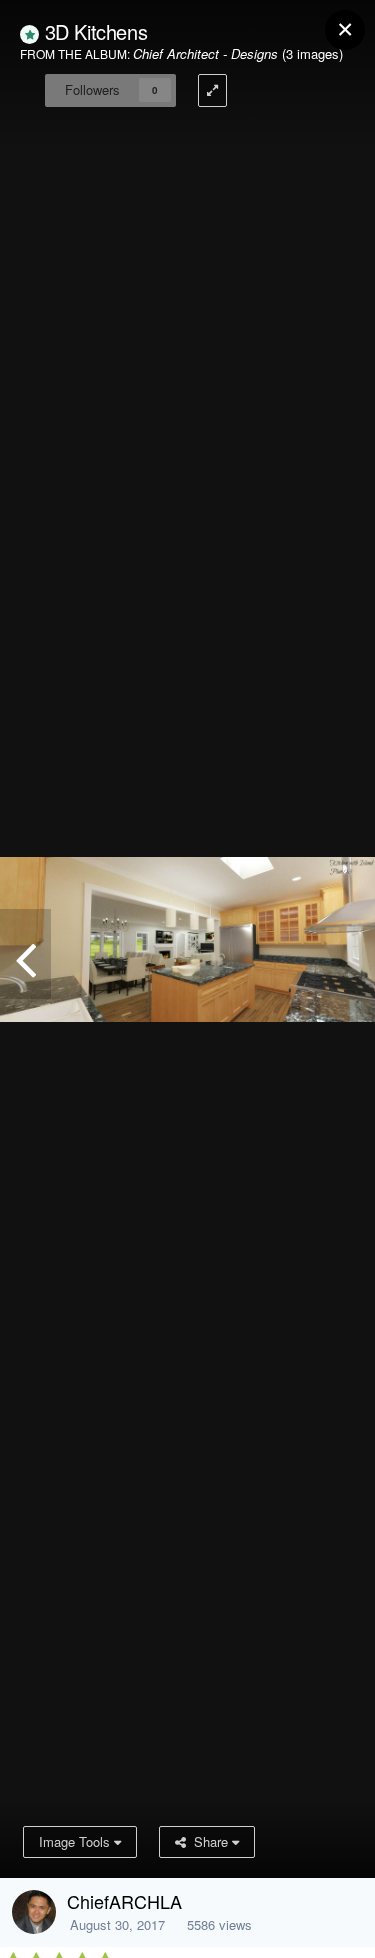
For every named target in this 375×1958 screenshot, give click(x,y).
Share (209, 1841)
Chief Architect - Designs (205, 53)
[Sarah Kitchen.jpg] (25, 954)
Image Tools (76, 1841)
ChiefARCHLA (124, 1901)
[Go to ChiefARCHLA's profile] (34, 1912)
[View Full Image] (212, 90)
